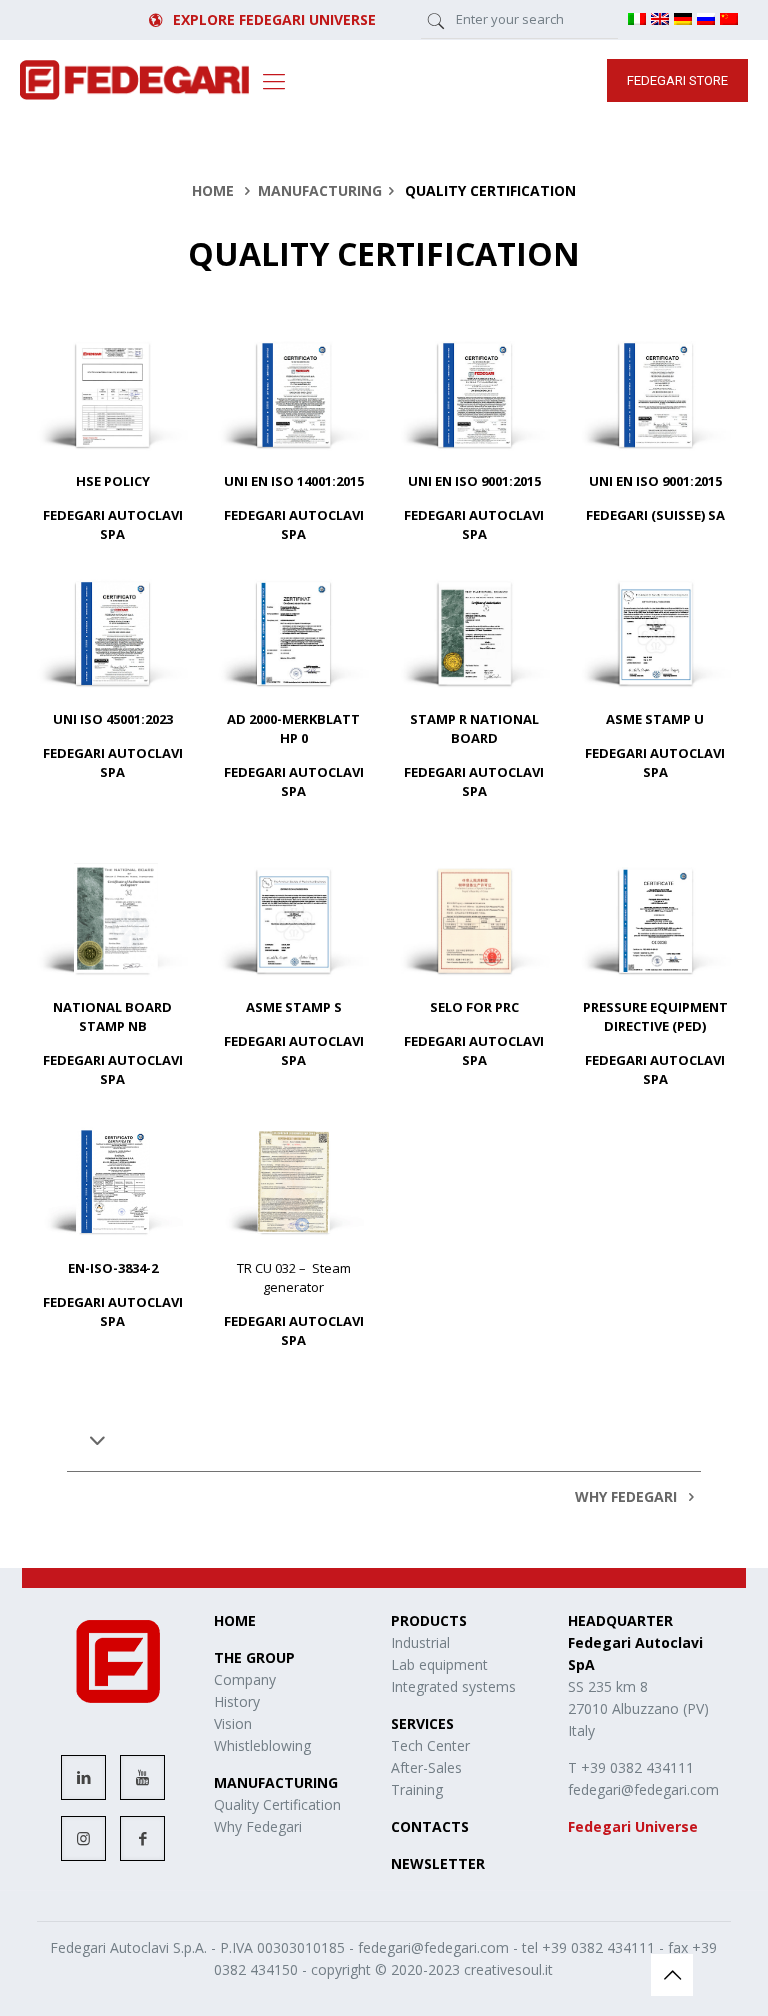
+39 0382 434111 (598, 1947)
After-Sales (426, 1767)
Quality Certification (277, 1804)
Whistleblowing (262, 1745)
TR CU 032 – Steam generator (294, 1277)
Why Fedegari (258, 1826)
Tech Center (430, 1745)
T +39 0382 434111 (631, 1767)
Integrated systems (453, 1686)
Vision (233, 1723)
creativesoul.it (508, 1969)
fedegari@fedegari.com (433, 1947)
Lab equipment (439, 1664)
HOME (213, 190)
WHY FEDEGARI (628, 1496)
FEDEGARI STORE (677, 80)
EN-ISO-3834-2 (113, 1268)
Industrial (420, 1642)
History (237, 1701)
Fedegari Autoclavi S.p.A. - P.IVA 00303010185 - (204, 1947)
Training (417, 1789)
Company (245, 1679)
